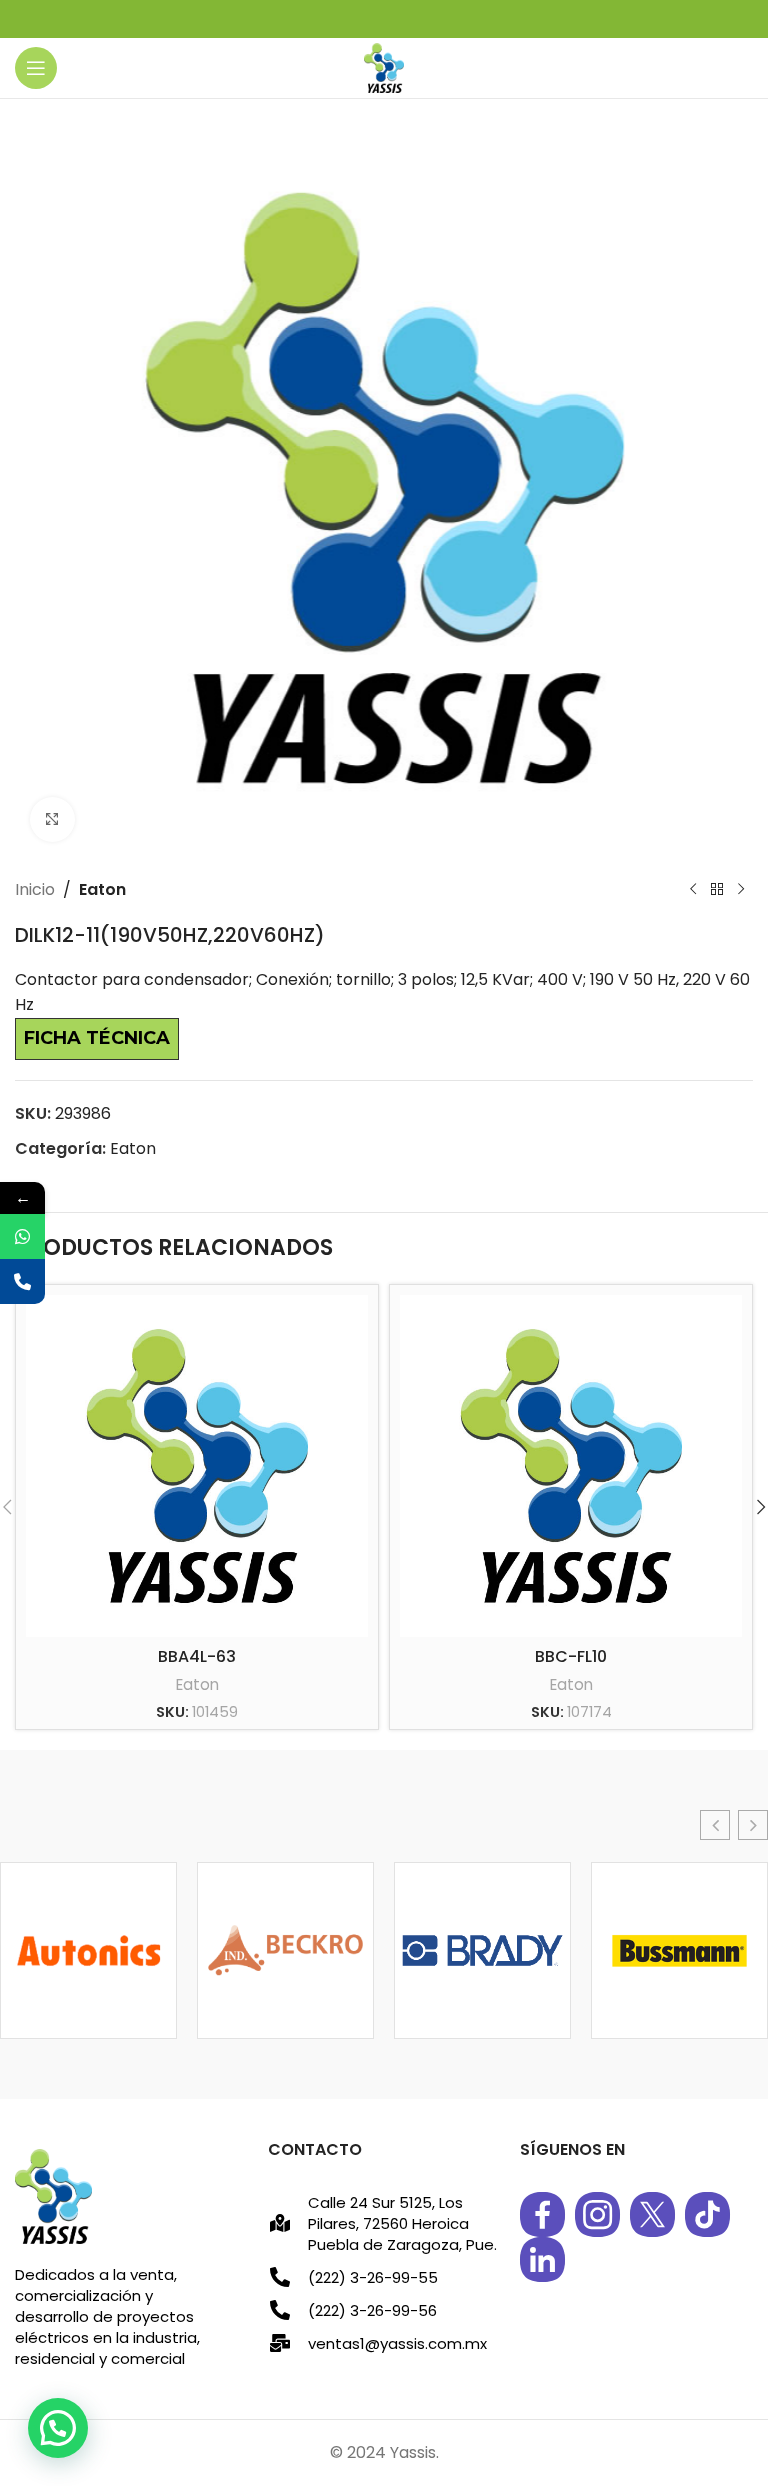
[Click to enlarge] (52, 819)
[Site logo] (384, 66)
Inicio (35, 889)
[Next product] (741, 890)
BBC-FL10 (571, 1656)
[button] (715, 1825)
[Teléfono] (22, 1281)
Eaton (102, 889)
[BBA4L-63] (197, 1466)
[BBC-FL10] (571, 1466)
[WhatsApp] (22, 1236)
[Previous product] (693, 890)
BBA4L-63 (197, 1656)
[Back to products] (717, 890)
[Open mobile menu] (36, 68)
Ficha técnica (97, 1038)
